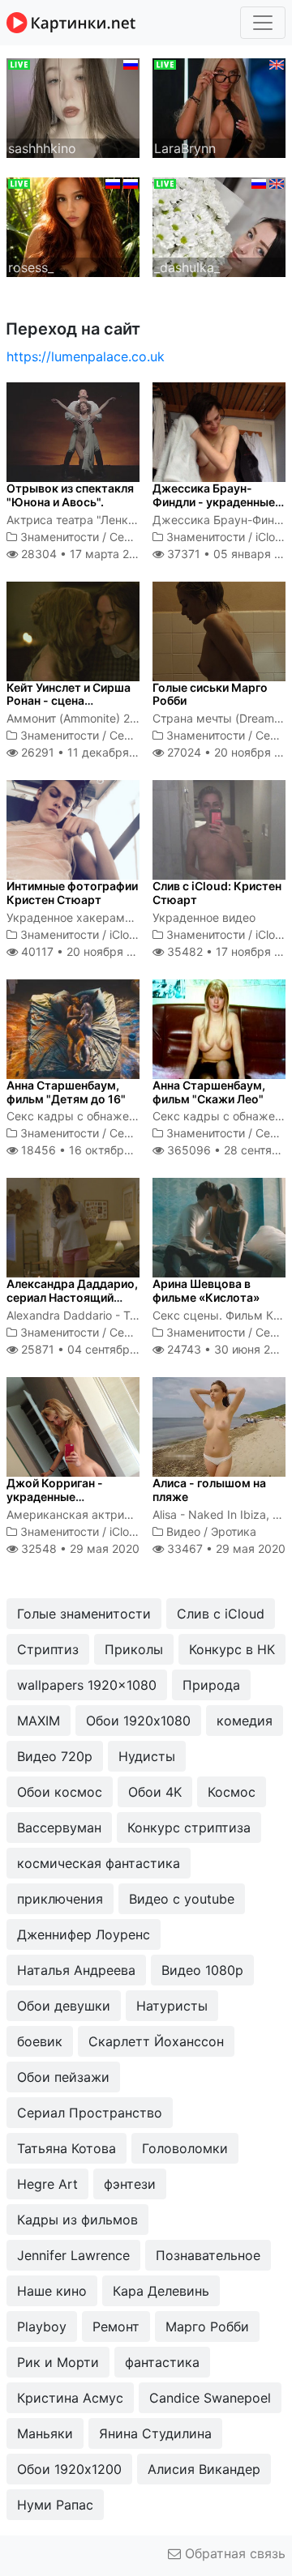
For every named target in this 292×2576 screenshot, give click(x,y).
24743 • (228, 1349)
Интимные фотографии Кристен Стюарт (72, 893)
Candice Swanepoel (210, 2398)
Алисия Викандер (204, 2469)
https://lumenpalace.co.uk (86, 356)
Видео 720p (55, 1756)
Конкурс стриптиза (189, 1828)
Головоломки (185, 2148)
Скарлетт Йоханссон (156, 2041)
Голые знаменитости (84, 1614)
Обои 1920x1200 (69, 2469)
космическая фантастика (99, 1863)
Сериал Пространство (90, 2113)
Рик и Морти (58, 2362)
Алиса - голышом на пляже (209, 1490)
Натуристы (172, 2006)
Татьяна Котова (67, 2148)
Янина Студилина (155, 2433)
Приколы (134, 1649)
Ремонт (116, 2327)
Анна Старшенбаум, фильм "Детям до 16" (66, 1092)
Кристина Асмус (70, 2398)
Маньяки (45, 2433)
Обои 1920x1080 (138, 1721)
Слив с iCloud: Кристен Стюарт (217, 893)
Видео (183, 1531)
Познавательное (208, 2255)
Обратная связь (233, 2553)
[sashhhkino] (73, 107)
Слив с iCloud (221, 1614)
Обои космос (60, 1792)
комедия (245, 1721)
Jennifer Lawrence (73, 2255)
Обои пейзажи (63, 2077)
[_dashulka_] (219, 226)
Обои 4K (155, 1792)
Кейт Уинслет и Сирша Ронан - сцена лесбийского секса (69, 701)
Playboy (42, 2327)
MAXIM (39, 1721)
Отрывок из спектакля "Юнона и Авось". (70, 495)
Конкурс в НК (232, 1649)
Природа (211, 1685)
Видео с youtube (182, 1899)
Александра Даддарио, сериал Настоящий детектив (72, 1297)
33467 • (225, 1548)
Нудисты (147, 1756)
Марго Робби (207, 2327)
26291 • (89, 752)
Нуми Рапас (55, 2505)
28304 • (83, 554)
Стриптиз (48, 1649)
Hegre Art (47, 2184)
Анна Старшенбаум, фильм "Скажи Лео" (209, 1092)
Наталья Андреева (76, 1970)
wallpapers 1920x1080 (87, 1685)
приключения (60, 1899)
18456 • (90, 1150)
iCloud (272, 537)
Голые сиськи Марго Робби (210, 694)
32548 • (79, 1548)
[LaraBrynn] (219, 107)
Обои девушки (64, 2006)
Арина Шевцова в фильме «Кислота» (206, 1290)
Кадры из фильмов (77, 2220)
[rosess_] (73, 226)
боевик (40, 2041)
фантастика (162, 2362)
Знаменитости (60, 537)
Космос (232, 1792)
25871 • (92, 1349)
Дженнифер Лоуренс (84, 1934)
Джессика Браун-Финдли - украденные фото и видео (214, 502)
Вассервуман (59, 1828)
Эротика (234, 1531)
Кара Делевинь (161, 2291)
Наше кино (52, 2291)
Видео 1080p (202, 1970)
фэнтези (130, 2184)
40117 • (86, 951)
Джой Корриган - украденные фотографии (55, 1497)
